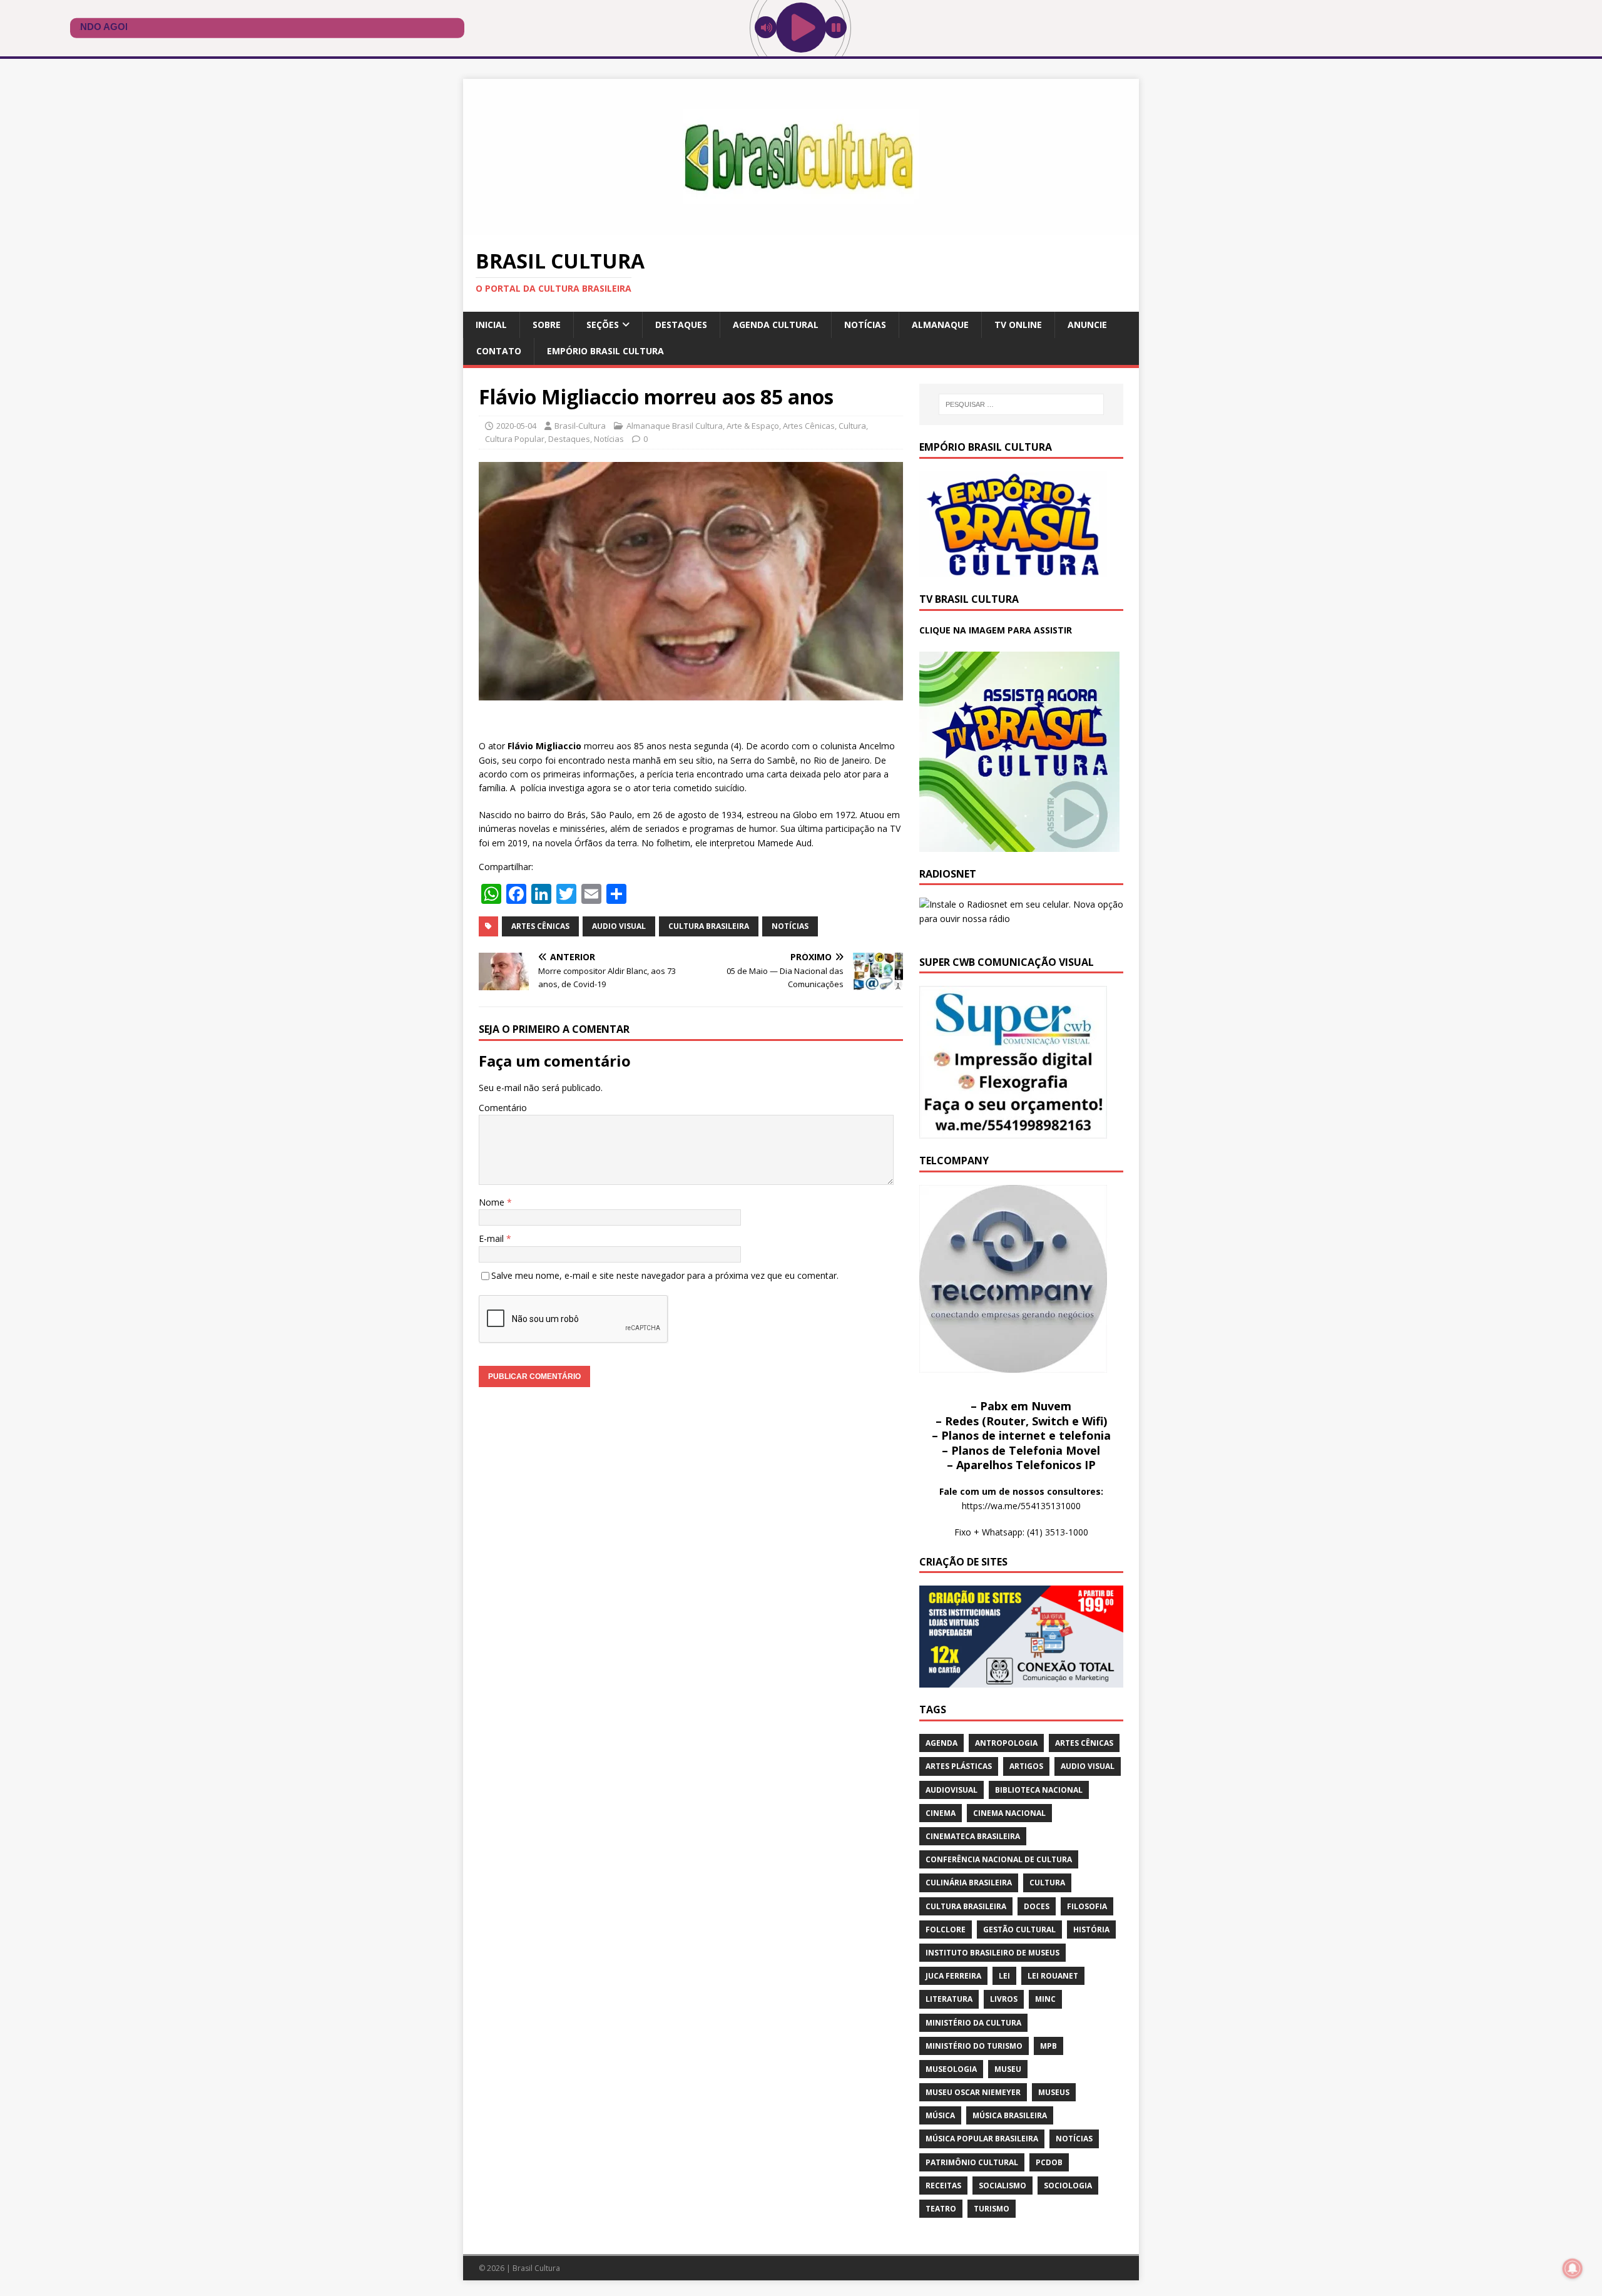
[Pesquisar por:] (1021, 404)
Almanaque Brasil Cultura (675, 426)
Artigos (1026, 1766)
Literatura (949, 1999)
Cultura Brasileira (709, 926)
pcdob (1049, 2162)
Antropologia (1006, 1743)
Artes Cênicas (809, 426)
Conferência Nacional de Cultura (999, 1859)
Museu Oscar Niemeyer (973, 2092)
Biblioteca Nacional (1039, 1790)
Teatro (941, 2209)
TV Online (1018, 325)
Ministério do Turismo (974, 2046)
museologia (951, 2069)
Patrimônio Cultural (972, 2162)
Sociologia (1068, 2186)
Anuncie (1087, 325)
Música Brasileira (1010, 2115)
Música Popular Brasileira (982, 2139)
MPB (1048, 2046)
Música (940, 2115)
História (1091, 1930)
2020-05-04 (516, 426)
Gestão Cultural (1019, 1930)
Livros (1004, 1999)
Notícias (865, 325)
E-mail (492, 1238)
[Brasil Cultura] (801, 228)
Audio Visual (619, 926)
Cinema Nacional (1009, 1813)
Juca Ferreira (953, 1976)
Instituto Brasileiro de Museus (992, 1953)
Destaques (681, 325)
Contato (499, 351)
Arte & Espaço (753, 426)
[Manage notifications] (1573, 2268)
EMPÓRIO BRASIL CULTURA (605, 351)
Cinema (941, 1813)
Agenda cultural (776, 325)
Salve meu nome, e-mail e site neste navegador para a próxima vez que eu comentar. (665, 1275)
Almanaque (940, 325)
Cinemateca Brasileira (973, 1836)
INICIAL (491, 325)
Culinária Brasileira (969, 1883)
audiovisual (952, 1790)
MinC (1045, 1999)
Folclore (946, 1930)
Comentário (503, 1108)
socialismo (1003, 2186)
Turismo (992, 2209)
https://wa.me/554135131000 (1021, 1506)
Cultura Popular (515, 439)
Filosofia (1087, 1906)
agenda (941, 1743)
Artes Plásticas (959, 1766)
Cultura (852, 426)
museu (1008, 2069)
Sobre (547, 325)
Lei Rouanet (1053, 1976)
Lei (1004, 1976)
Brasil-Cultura (580, 426)
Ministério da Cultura (973, 2023)
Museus (1054, 2092)
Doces (1037, 1906)
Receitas (943, 2186)
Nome (493, 1202)
